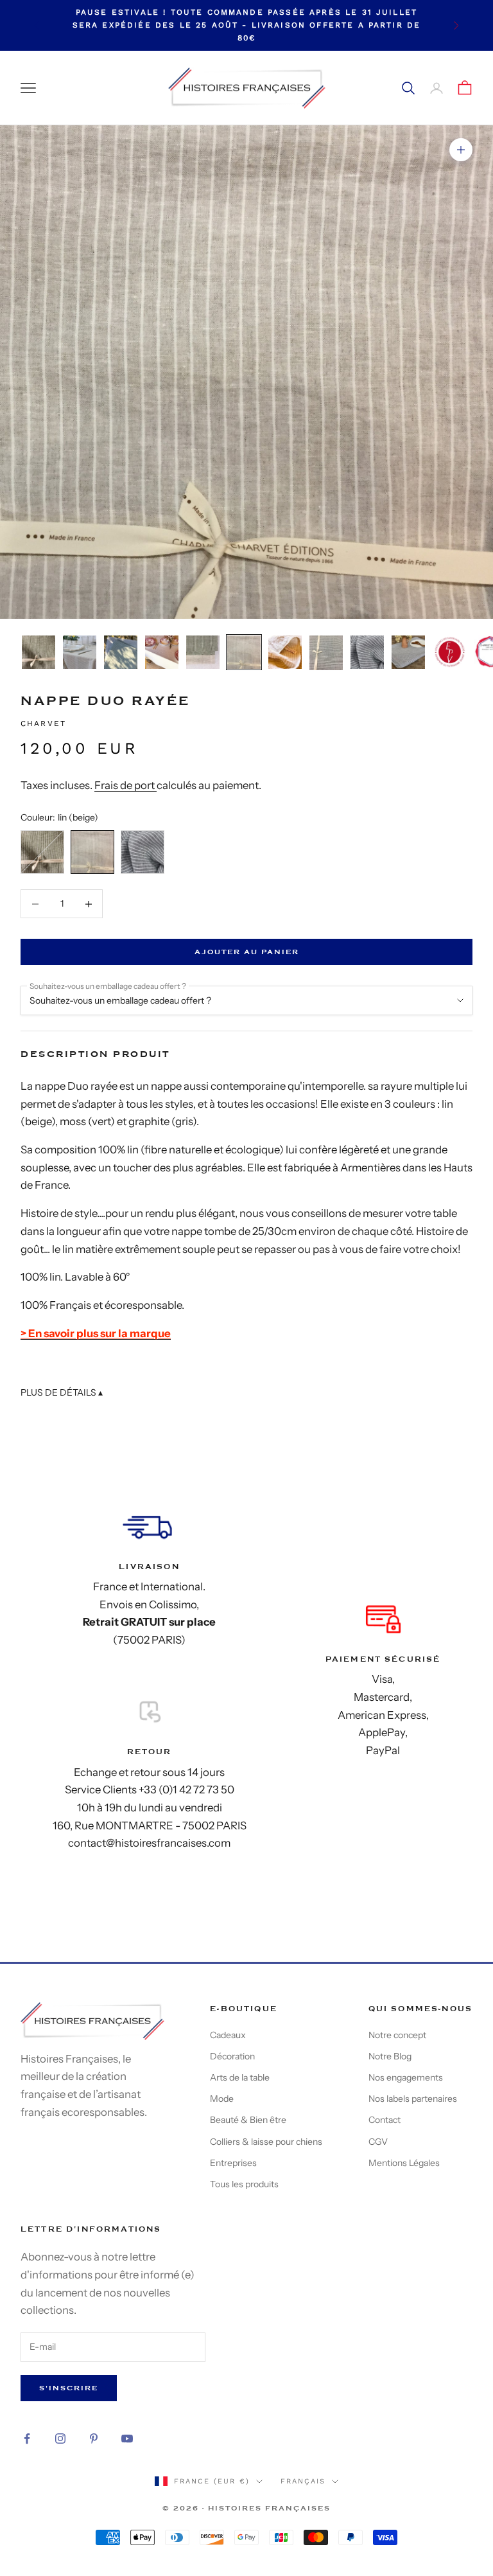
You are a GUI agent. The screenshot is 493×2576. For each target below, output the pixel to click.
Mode (222, 2099)
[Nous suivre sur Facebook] (27, 2438)
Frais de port (125, 785)
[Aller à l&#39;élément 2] (80, 652)
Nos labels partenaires (413, 2099)
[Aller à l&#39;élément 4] (162, 652)
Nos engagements (406, 2077)
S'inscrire (69, 2388)
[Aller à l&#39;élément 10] (408, 652)
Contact (385, 2120)
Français (303, 2481)
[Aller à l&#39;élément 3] (121, 652)
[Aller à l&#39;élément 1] (39, 652)
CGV (378, 2142)
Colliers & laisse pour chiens (266, 2142)
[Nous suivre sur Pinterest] (94, 2438)
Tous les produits (244, 2184)
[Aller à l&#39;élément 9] (367, 652)
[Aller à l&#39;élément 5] (203, 652)
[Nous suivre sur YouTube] (127, 2438)
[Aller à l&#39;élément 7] (285, 652)
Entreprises (233, 2163)
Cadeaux (228, 2035)
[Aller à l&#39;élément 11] (449, 652)
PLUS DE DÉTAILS (62, 1392)
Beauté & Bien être (248, 2120)
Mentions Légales (404, 2163)
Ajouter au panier (247, 952)
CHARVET (43, 724)
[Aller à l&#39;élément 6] (244, 652)
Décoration (232, 2056)
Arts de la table (240, 2077)
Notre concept (397, 2035)
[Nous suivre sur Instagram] (60, 2438)
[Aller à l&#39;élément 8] (326, 653)
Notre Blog (390, 2056)
